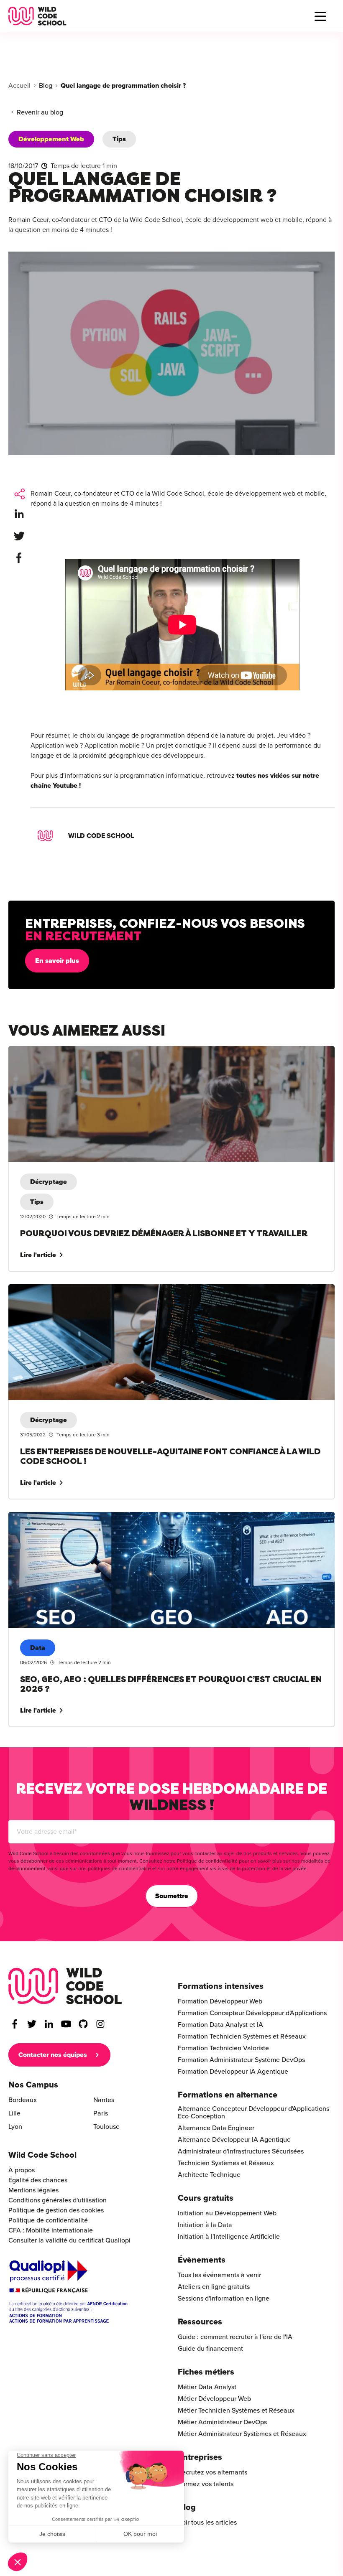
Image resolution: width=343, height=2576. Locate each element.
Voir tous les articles (207, 2523)
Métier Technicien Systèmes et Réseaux (236, 2411)
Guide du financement (210, 2349)
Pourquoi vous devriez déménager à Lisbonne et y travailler (96, 1051)
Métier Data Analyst (207, 2387)
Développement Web (51, 139)
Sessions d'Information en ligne (224, 2299)
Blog (46, 86)
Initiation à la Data (205, 2225)
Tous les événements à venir (219, 2275)
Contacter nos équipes (53, 2055)
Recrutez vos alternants (212, 2472)
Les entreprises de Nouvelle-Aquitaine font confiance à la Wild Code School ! (122, 1289)
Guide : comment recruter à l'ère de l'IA (235, 2337)
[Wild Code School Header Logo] (37, 16)
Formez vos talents (206, 2484)
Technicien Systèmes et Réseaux (226, 2163)
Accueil (19, 86)
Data (38, 1648)
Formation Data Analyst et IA (220, 2025)
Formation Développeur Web (220, 2001)
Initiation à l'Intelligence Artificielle (229, 2237)
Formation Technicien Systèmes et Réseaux (242, 2036)
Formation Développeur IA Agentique (233, 2072)
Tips (119, 139)
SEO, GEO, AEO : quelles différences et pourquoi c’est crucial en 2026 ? (114, 1517)
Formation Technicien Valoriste (223, 2048)
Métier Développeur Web (214, 2399)
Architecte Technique (209, 2175)
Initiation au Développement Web (227, 2213)
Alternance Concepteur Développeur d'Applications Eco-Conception (253, 2113)
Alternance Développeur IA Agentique (234, 2140)
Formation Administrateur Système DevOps (241, 2060)
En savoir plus (57, 961)
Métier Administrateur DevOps (222, 2422)
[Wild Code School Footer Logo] (65, 1986)
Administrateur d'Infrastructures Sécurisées (241, 2151)
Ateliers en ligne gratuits (214, 2287)
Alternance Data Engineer (216, 2128)
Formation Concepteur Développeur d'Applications (252, 2013)
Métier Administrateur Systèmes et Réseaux (242, 2434)
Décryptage (49, 1182)
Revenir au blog (40, 112)
